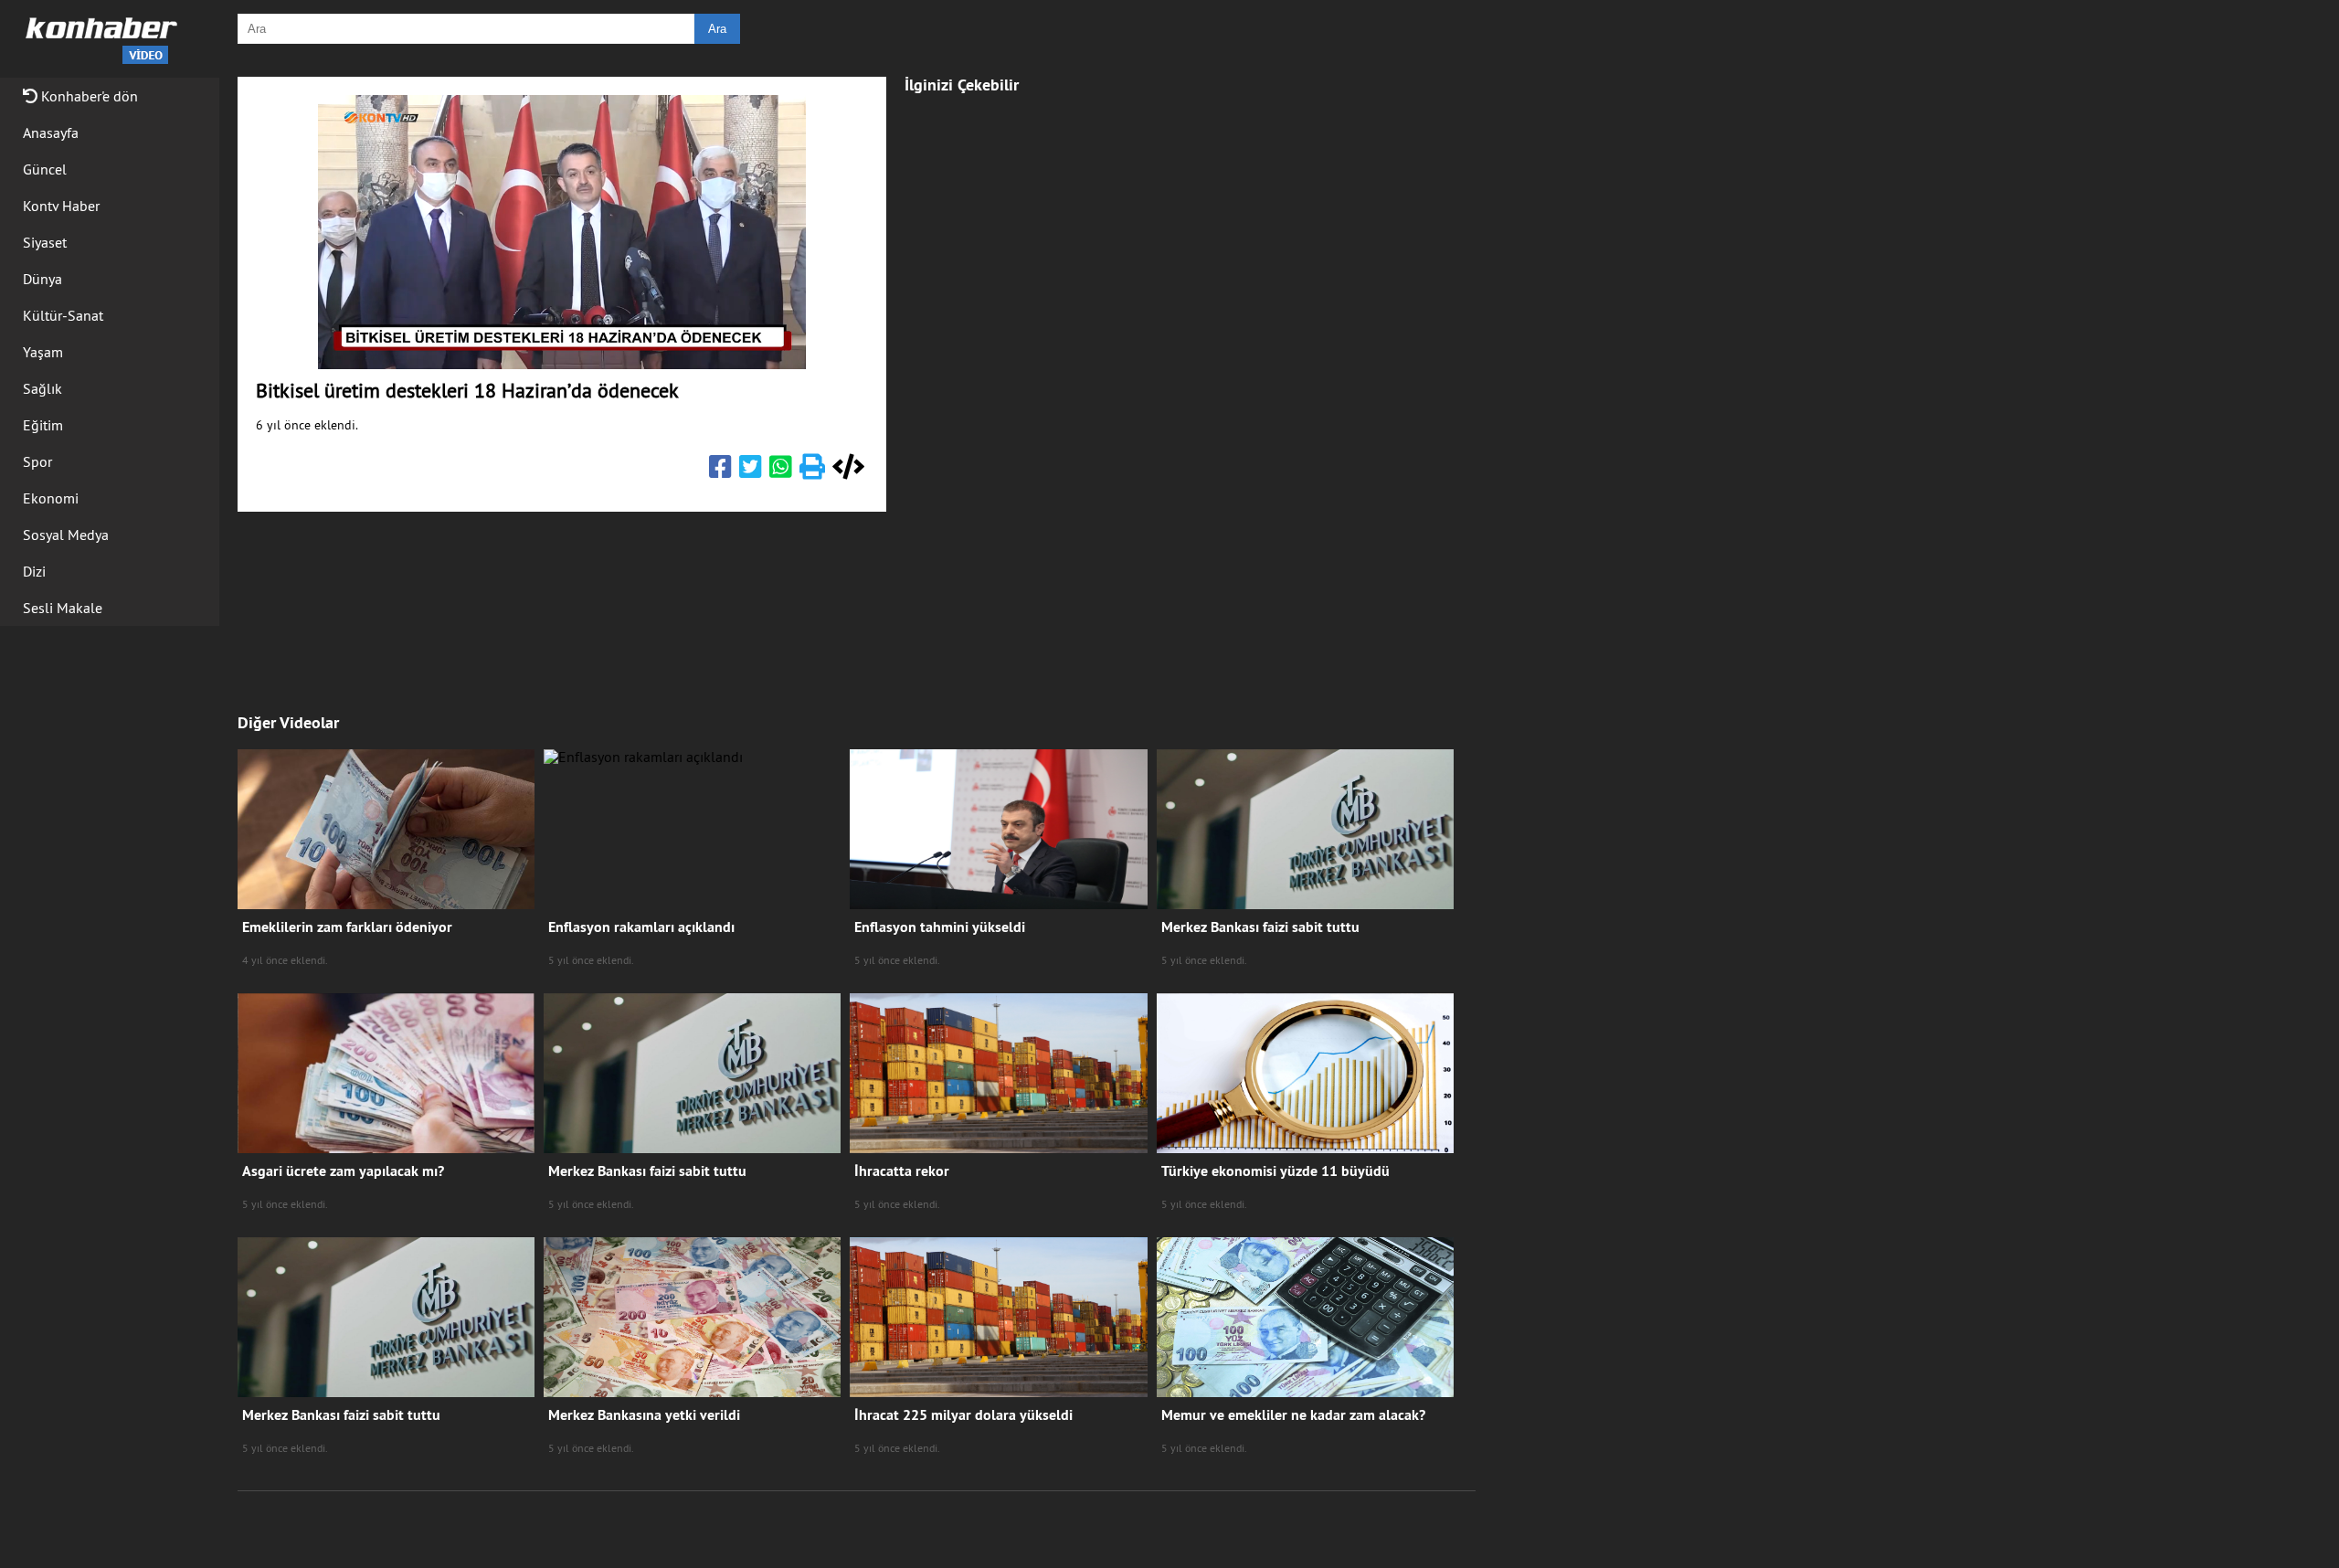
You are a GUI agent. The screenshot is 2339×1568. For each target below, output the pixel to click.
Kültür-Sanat (63, 315)
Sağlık (42, 388)
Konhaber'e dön (88, 96)
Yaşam (43, 352)
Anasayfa (51, 132)
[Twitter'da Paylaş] (751, 471)
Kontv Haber (61, 206)
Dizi (34, 571)
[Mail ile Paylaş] (812, 471)
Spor (37, 461)
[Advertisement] (1037, 386)
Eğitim (43, 425)
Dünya (42, 279)
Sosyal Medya (66, 535)
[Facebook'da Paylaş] (720, 471)
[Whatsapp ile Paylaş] (781, 471)
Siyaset (45, 242)
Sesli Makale (63, 608)
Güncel (45, 169)
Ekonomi (51, 498)
